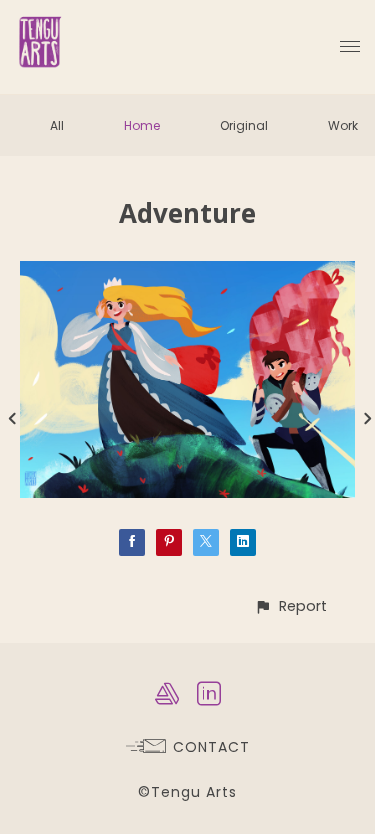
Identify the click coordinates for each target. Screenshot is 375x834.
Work (343, 125)
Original (244, 125)
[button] (290, 606)
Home (142, 125)
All (57, 125)
